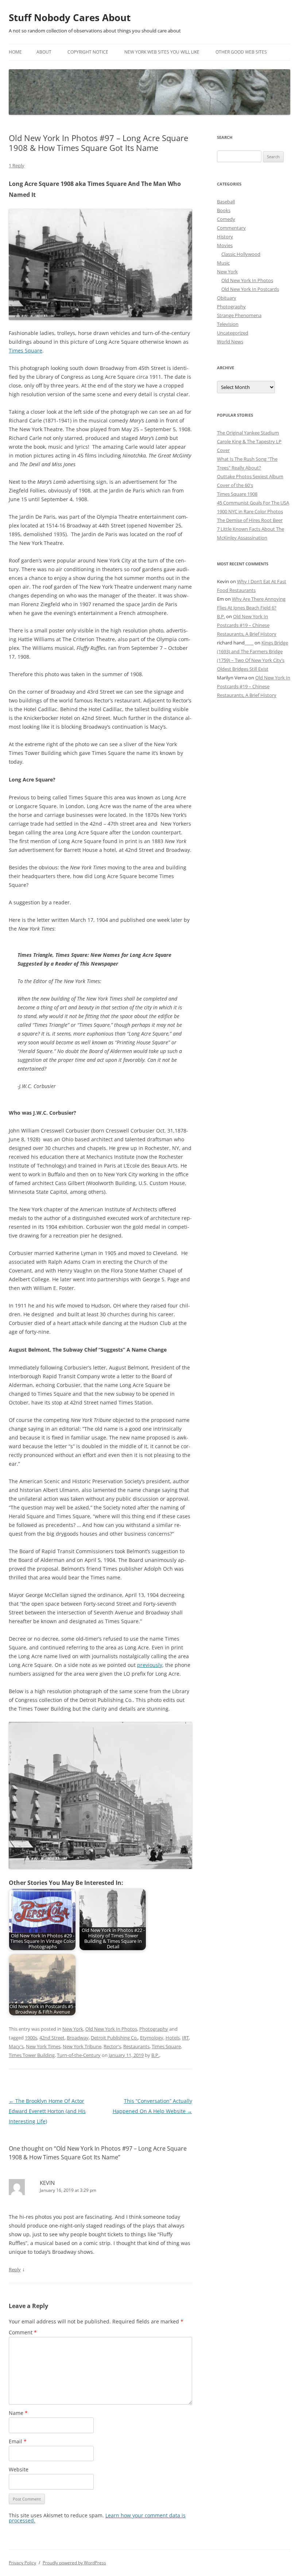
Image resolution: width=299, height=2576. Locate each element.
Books (224, 210)
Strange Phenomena (239, 315)
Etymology (152, 2038)
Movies (225, 245)
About (44, 52)
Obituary (227, 298)
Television (228, 324)
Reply (15, 2269)
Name (18, 2413)
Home (15, 52)
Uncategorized (233, 333)
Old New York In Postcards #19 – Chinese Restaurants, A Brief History (247, 625)
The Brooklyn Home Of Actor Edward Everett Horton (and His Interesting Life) (47, 2111)
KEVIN (47, 2183)
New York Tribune (82, 2046)
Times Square (26, 350)
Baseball (226, 202)
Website (19, 2469)
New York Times (43, 2046)
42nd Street (52, 2038)
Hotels (173, 2038)
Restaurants (136, 2046)
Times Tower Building (32, 2055)
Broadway (78, 2038)
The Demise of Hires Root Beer (250, 520)
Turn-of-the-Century (79, 2055)
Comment (23, 2332)
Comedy (226, 219)
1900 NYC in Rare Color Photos (250, 511)
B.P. (155, 2055)
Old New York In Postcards (250, 289)
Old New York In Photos (111, 2029)
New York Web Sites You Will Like (162, 52)
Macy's (16, 2046)
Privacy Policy (22, 2563)
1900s (31, 2038)
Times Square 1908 (237, 494)
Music (223, 263)
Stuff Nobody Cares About (70, 17)
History (225, 237)
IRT (185, 2038)
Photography (154, 2029)
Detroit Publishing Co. (114, 2038)
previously (150, 1665)
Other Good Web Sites (241, 52)
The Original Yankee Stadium (248, 433)
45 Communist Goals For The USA (253, 503)
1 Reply (17, 165)
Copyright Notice (88, 52)
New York (73, 2029)
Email (18, 2441)
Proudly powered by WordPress (74, 2563)
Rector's (112, 2046)
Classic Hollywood (241, 254)
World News (230, 342)
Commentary (231, 228)
